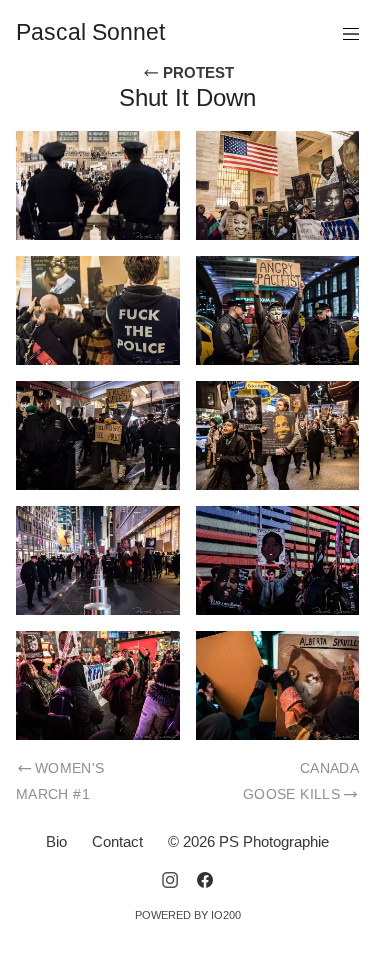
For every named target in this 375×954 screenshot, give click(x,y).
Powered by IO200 (188, 915)
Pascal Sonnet (90, 32)
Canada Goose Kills (301, 781)
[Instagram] (170, 880)
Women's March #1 (60, 781)
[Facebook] (205, 880)
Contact (117, 841)
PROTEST (196, 72)
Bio (56, 841)
